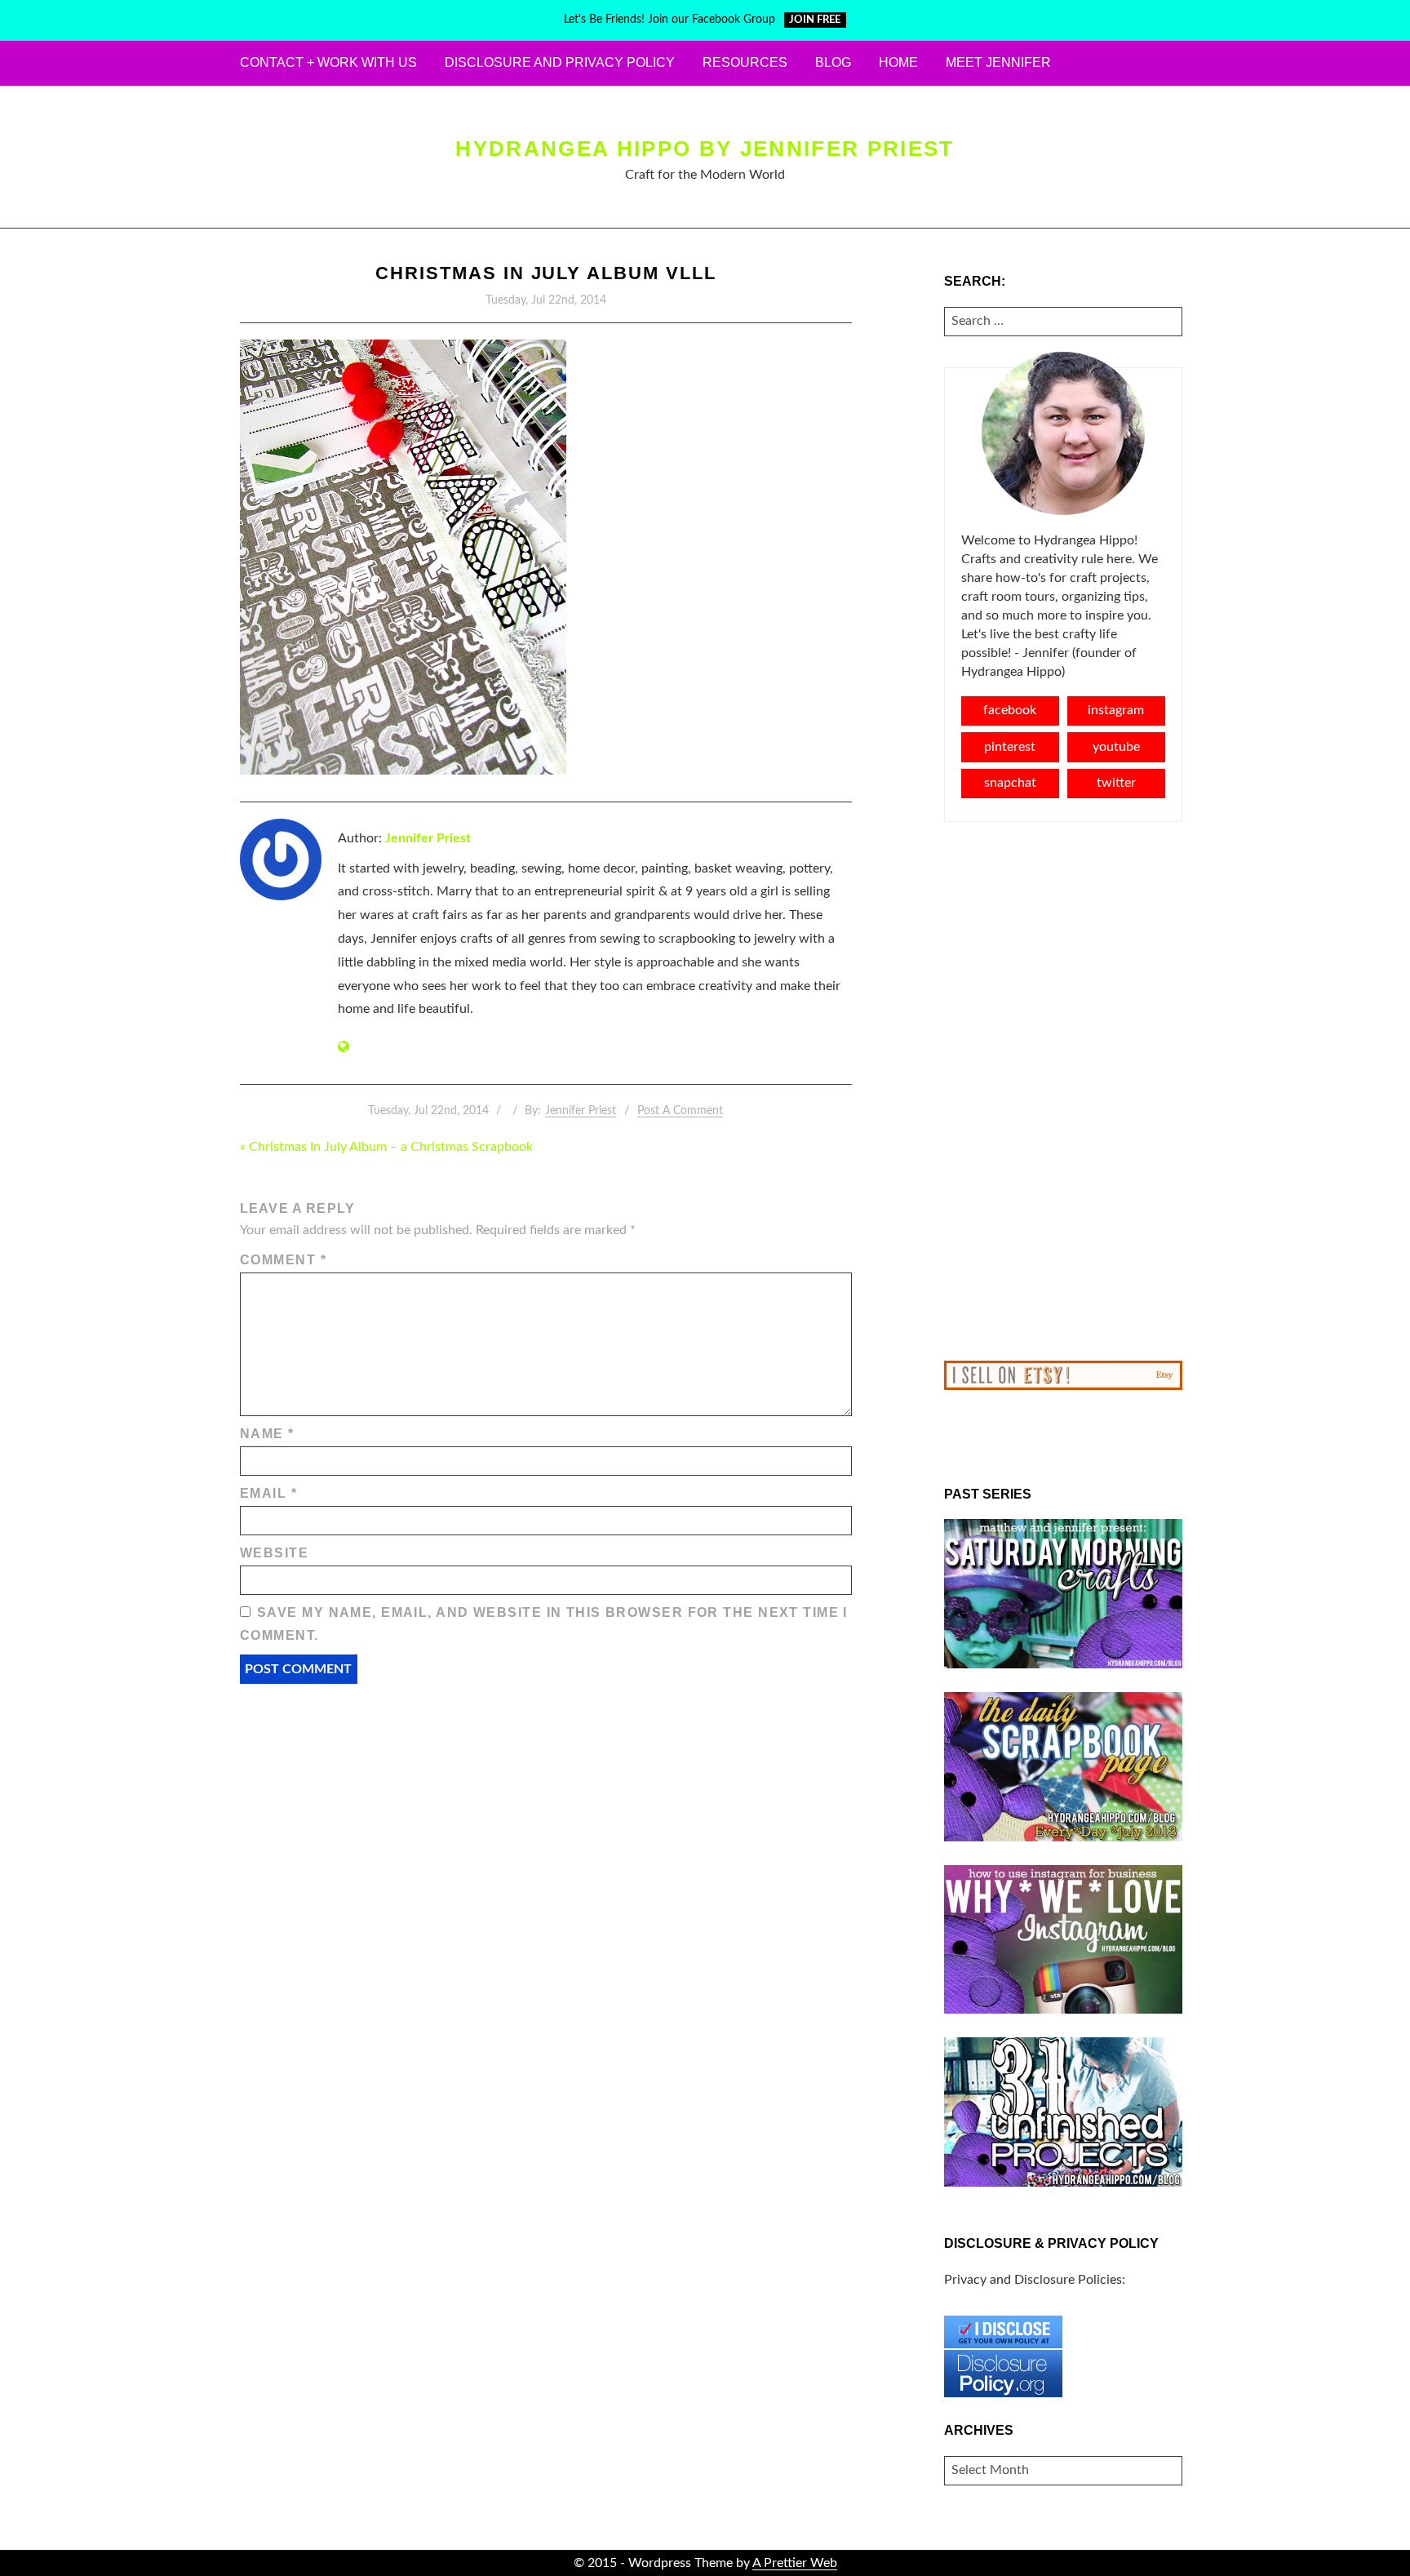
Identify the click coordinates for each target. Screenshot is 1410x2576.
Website (274, 1553)
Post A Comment (680, 1111)
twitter (1116, 783)
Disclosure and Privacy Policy (560, 62)
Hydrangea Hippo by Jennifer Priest (705, 149)
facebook (1010, 710)
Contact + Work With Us (328, 62)
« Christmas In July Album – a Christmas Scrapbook (386, 1147)
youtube (1116, 747)
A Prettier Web (795, 2563)
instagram (1116, 710)
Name (267, 1434)
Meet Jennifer (998, 62)
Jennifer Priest (428, 838)
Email (268, 1493)
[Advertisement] (1064, 1091)
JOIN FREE (815, 20)
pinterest (1010, 747)
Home (898, 62)
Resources (745, 62)
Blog (833, 62)
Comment (283, 1260)
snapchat (1010, 783)
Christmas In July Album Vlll (546, 273)
